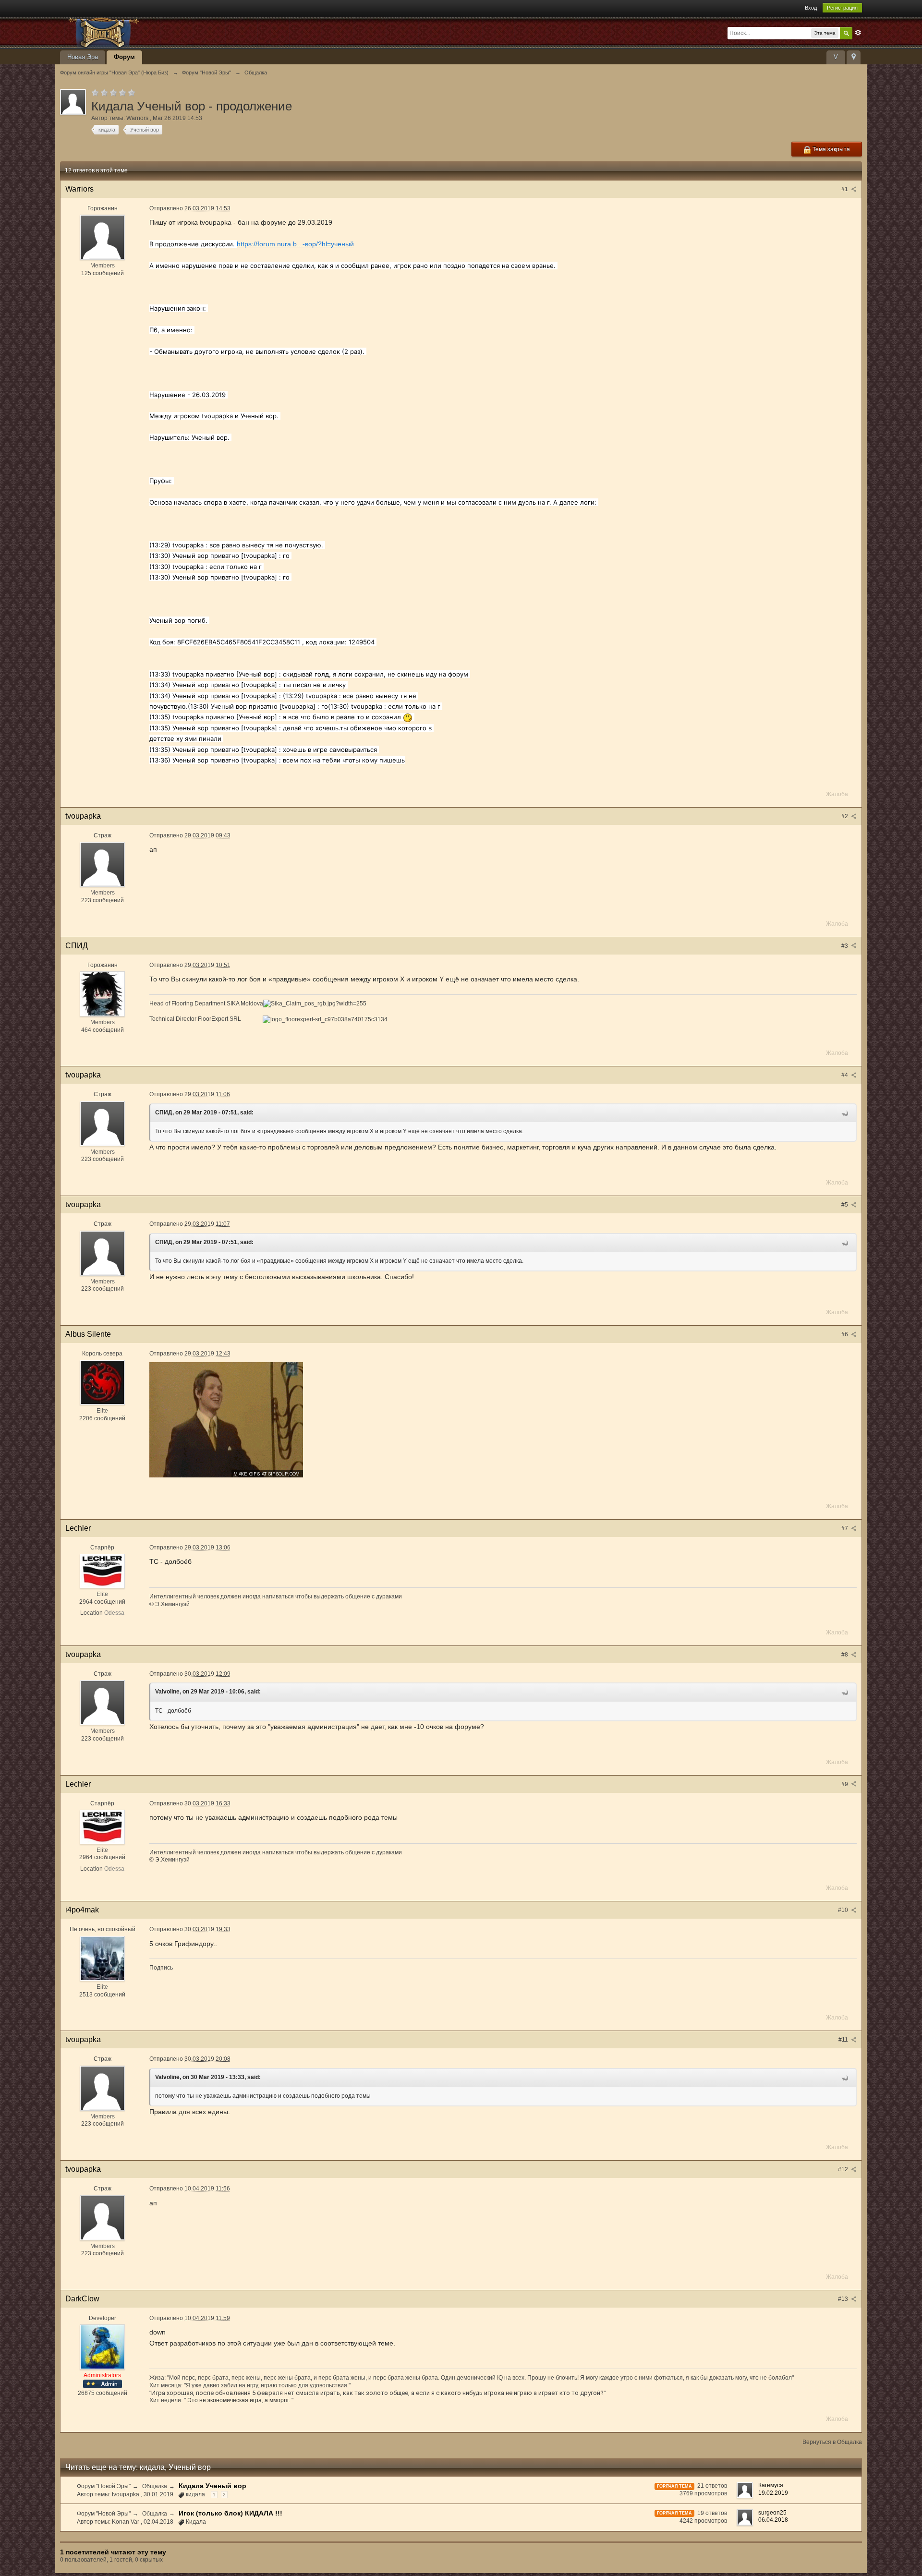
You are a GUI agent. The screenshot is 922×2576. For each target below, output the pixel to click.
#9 (845, 1784)
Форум (124, 57)
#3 (845, 946)
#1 (845, 189)
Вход (811, 8)
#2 (845, 816)
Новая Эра (83, 57)
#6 (845, 1334)
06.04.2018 (773, 2520)
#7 (845, 1528)
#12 (844, 2169)
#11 (844, 2040)
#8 (845, 1655)
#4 (845, 1075)
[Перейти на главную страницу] (146, 32)
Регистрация (842, 8)
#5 (845, 1205)
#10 (844, 1910)
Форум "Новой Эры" (104, 2486)
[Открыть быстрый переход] (854, 57)
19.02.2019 (773, 2493)
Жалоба (837, 794)
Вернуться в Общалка (832, 2442)
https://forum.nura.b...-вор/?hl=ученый (295, 244)
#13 (844, 2299)
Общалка (155, 2486)
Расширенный (858, 33)
